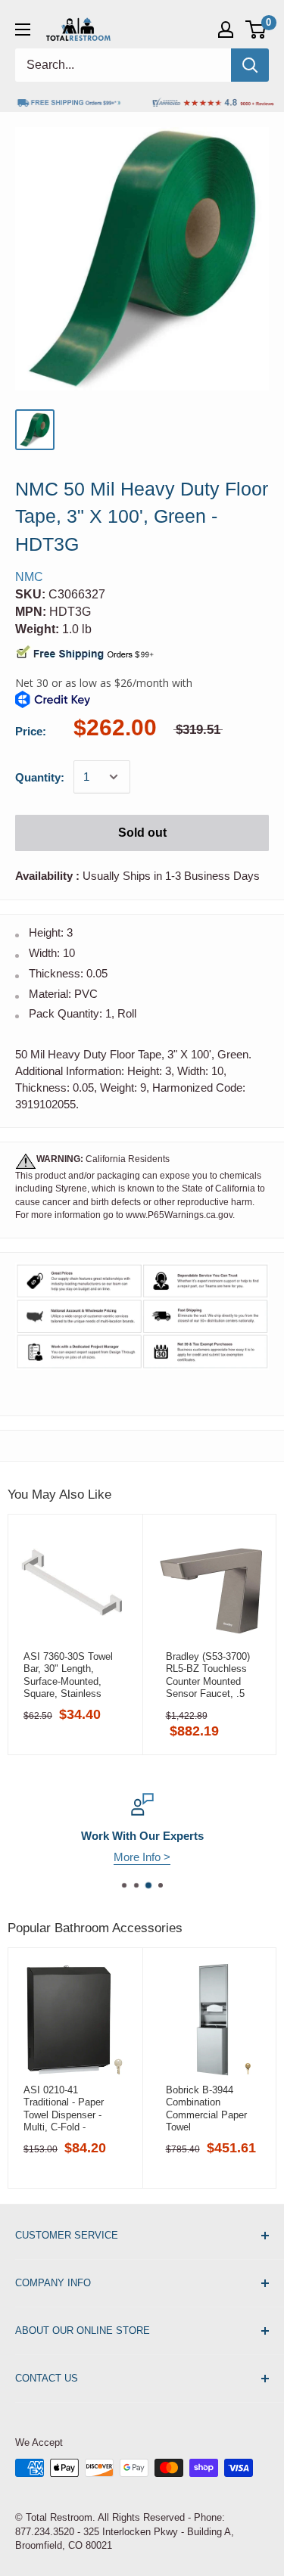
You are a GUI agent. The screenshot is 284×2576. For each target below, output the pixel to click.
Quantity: (40, 777)
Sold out (142, 833)
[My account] (226, 30)
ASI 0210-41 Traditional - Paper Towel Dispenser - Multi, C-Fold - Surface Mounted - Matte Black (64, 2108)
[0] (256, 30)
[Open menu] (23, 30)
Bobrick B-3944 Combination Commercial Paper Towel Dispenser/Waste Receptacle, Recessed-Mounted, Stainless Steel (210, 2108)
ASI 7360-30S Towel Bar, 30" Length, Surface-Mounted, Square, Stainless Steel (68, 1675)
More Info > (142, 1857)
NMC (29, 577)
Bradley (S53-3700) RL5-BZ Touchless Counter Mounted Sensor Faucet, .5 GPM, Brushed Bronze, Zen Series (208, 1675)
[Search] (250, 65)
